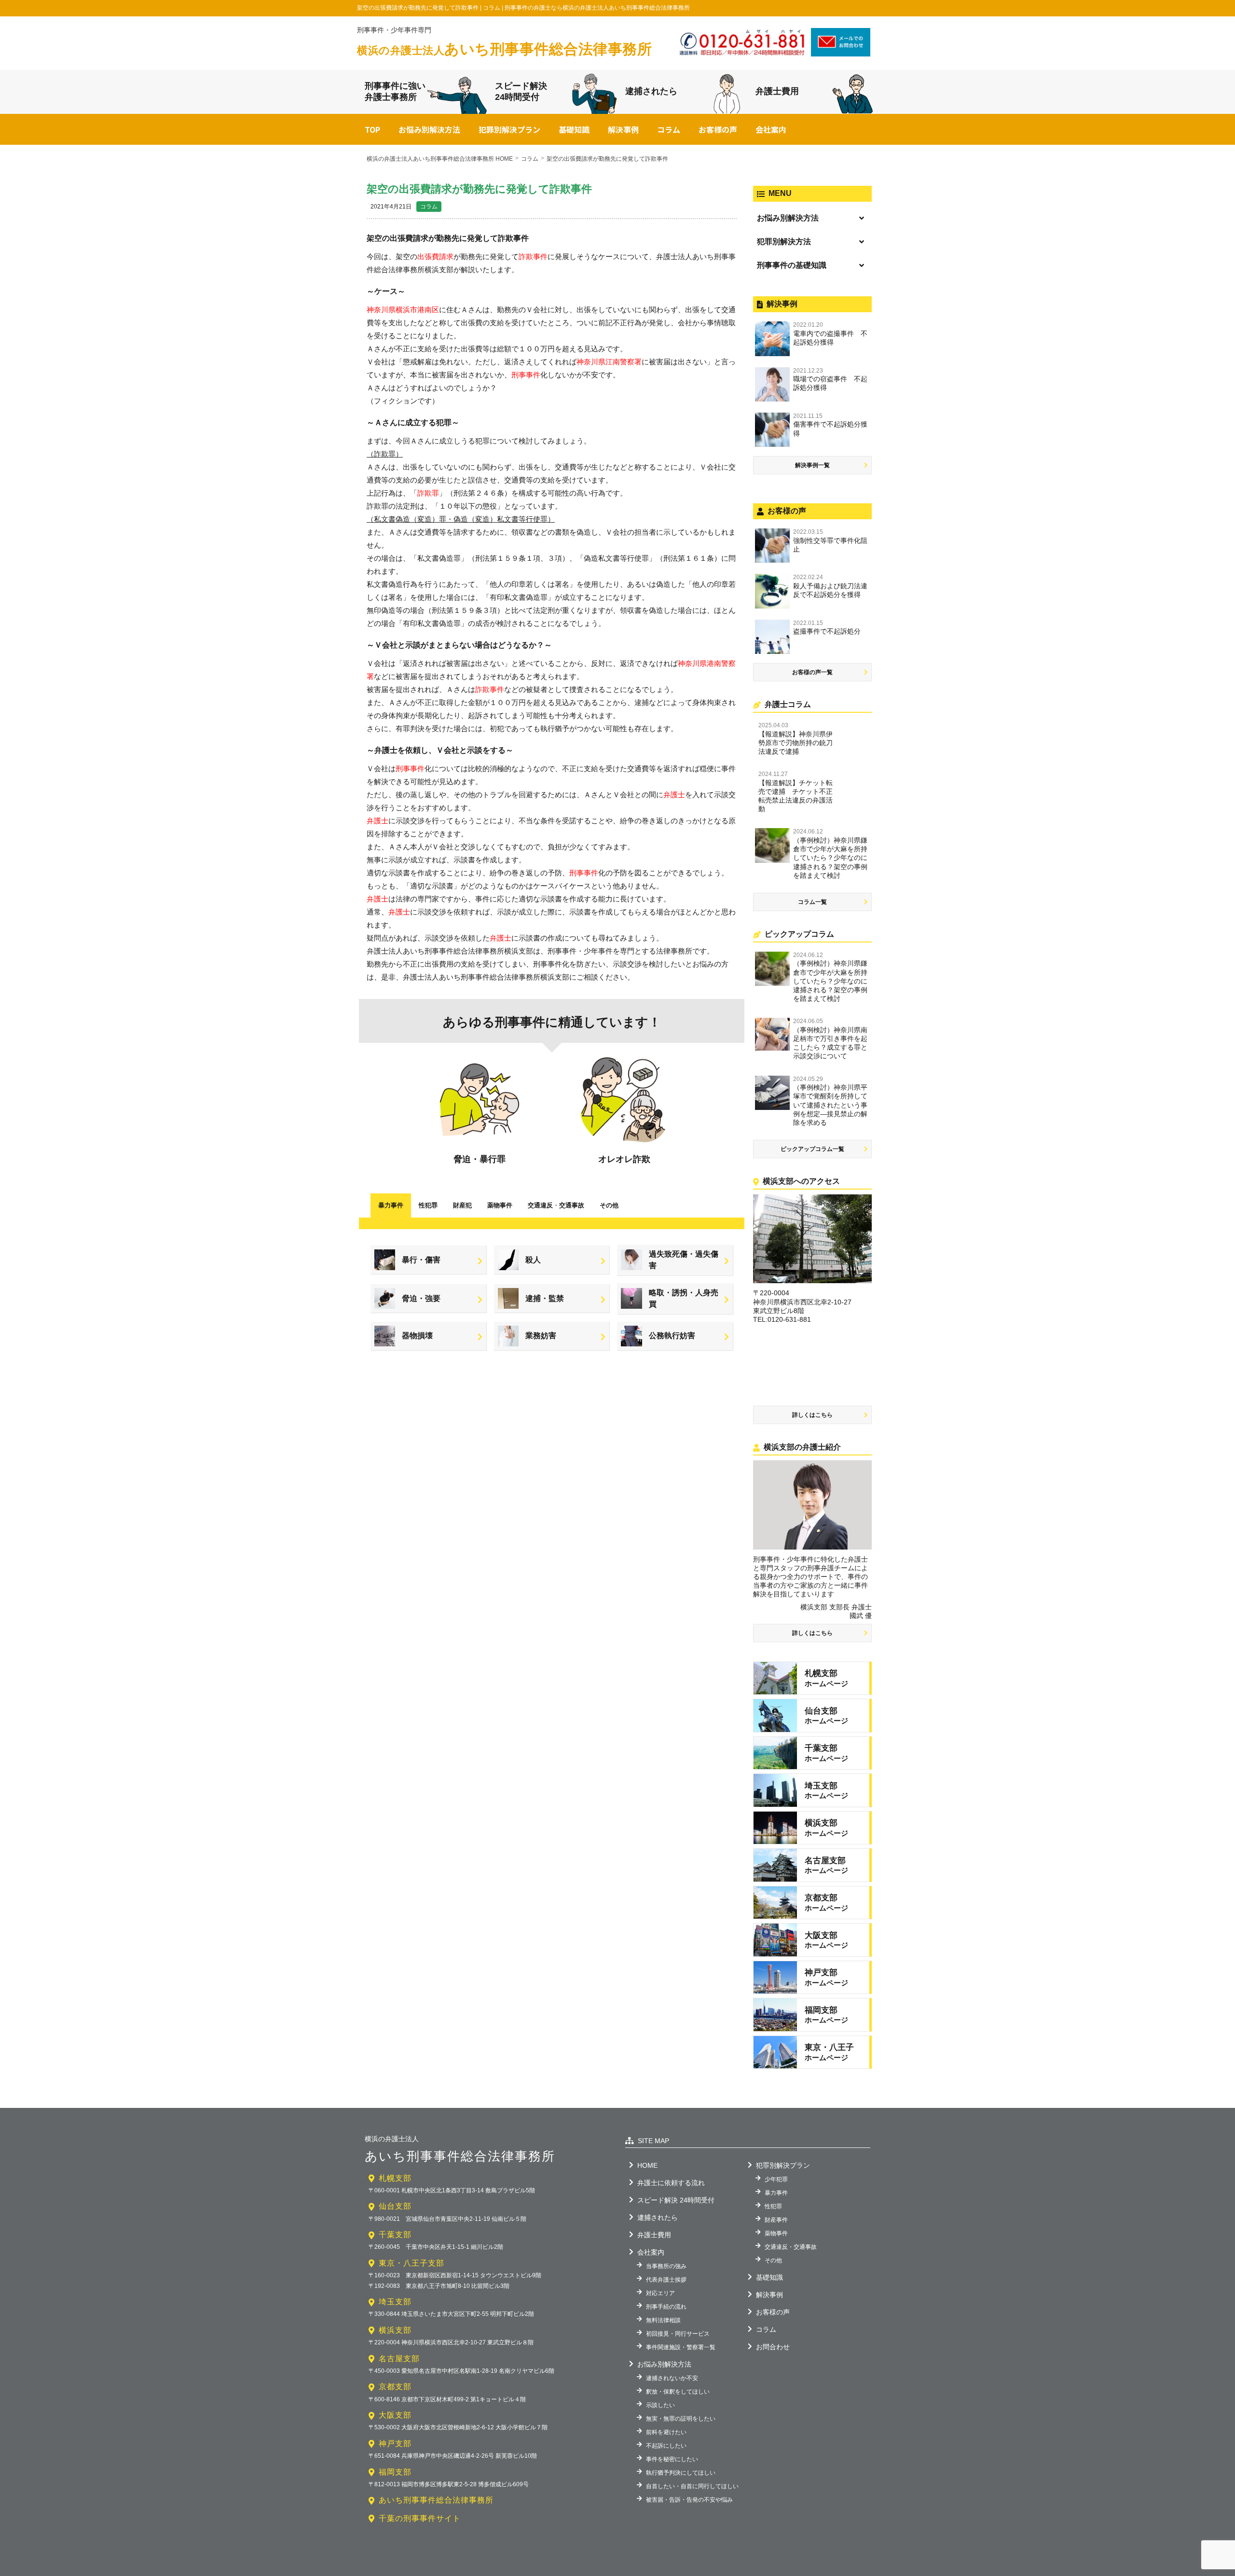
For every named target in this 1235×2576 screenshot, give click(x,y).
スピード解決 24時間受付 (676, 2200)
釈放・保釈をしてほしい (678, 2392)
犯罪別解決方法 (784, 242)
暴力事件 (391, 1205)
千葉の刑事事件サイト (420, 2518)
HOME (647, 2165)
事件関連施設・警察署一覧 (681, 2347)
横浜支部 (395, 2330)
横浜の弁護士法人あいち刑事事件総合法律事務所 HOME (440, 159)
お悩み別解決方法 (429, 129)
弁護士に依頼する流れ (671, 2183)
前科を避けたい (666, 2432)
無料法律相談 (663, 2320)
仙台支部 (395, 2206)
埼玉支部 (395, 2302)
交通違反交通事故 (556, 1205)
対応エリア (660, 2293)
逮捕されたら (651, 91)
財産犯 (462, 1205)
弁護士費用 (777, 91)
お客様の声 (718, 129)
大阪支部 (395, 2415)
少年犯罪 (776, 2179)
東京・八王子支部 (412, 2263)
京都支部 (395, 2387)
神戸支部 (395, 2444)
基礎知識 (574, 129)
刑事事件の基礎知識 (792, 265)
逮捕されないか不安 (672, 2378)
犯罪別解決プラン (509, 129)
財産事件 (776, 2220)
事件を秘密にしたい (672, 2459)
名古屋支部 (399, 2359)
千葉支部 (395, 2235)
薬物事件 (500, 1205)
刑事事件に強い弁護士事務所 (395, 91)
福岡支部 (395, 2472)
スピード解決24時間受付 (521, 91)
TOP (372, 129)
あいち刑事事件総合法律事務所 (504, 49)
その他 (609, 1205)
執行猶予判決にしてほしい (681, 2473)
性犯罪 (428, 1205)
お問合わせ (773, 2347)
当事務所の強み (666, 2266)
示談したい (660, 2405)
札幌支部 (395, 2178)
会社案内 (771, 129)
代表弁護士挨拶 (666, 2280)
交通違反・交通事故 (791, 2247)
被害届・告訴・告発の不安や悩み (689, 2500)
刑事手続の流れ (666, 2307)
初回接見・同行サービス (678, 2334)
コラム (669, 129)
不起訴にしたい (666, 2446)
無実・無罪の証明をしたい (681, 2419)
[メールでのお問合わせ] (841, 53)
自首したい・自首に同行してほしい (692, 2486)
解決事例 (623, 129)
